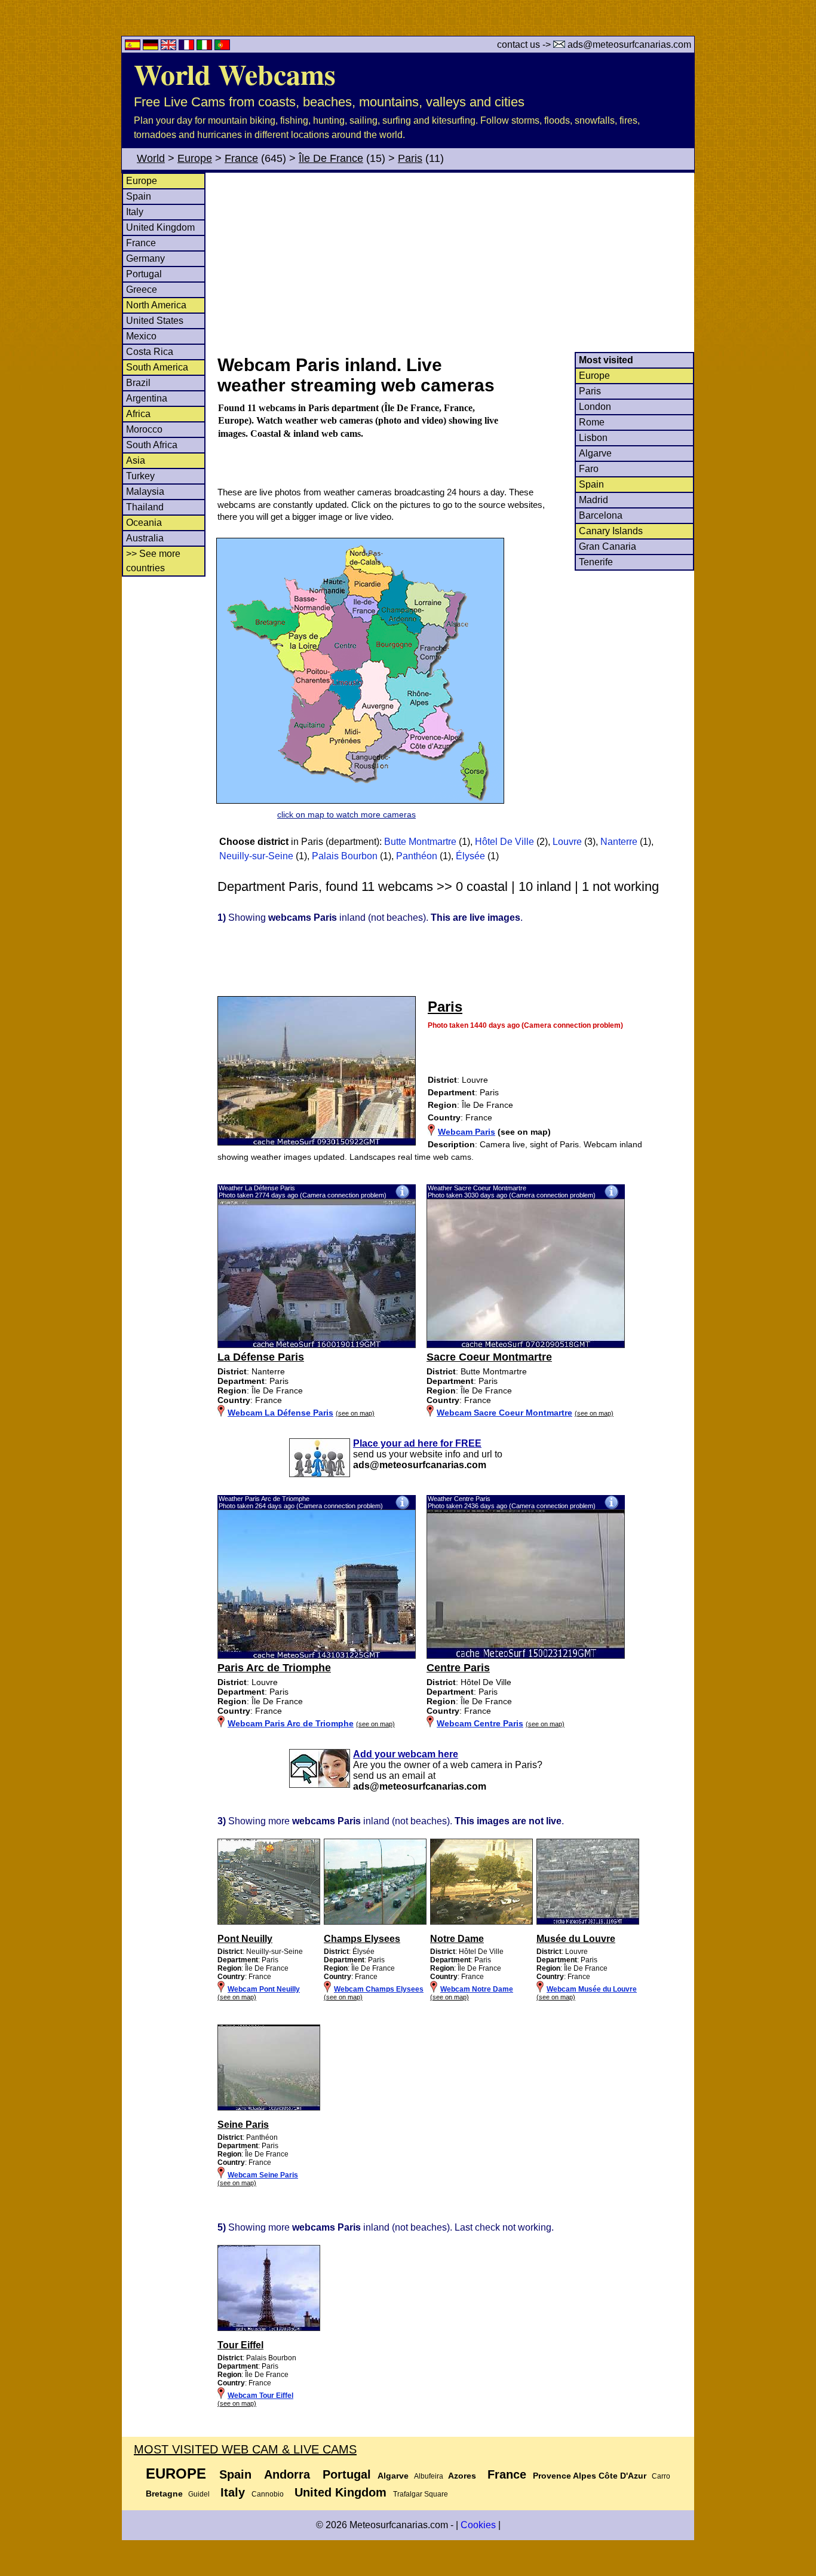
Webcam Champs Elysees (379, 1989)
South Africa (152, 445)
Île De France (331, 158)
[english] (170, 47)
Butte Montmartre (420, 842)
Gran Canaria (608, 546)
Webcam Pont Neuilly (264, 1989)
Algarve (595, 453)
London (595, 407)
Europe (195, 158)
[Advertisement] (455, 262)
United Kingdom (160, 227)
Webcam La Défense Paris (280, 1413)
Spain (139, 196)
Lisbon (593, 438)
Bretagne (164, 2494)
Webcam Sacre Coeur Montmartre (504, 1413)
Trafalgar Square (421, 2494)
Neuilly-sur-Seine (256, 856)
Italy (135, 212)
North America (156, 305)
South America (157, 367)
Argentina (147, 398)
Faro (589, 469)
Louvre (567, 842)
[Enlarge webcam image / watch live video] (317, 1345)
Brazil (138, 383)
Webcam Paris (467, 1132)
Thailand (145, 507)
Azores (462, 2476)
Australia (145, 538)
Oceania (144, 523)
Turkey (140, 476)
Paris (410, 158)
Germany (145, 258)
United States (155, 321)
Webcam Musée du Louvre (592, 1989)
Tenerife (596, 562)
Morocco (144, 429)
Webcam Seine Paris (263, 2175)
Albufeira (429, 2476)
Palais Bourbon (345, 856)
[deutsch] (152, 47)
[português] (222, 47)
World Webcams (235, 73)
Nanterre (619, 842)
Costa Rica (150, 352)
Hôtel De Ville (504, 842)
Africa (138, 414)
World (151, 158)
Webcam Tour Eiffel (260, 2396)
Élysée (470, 856)
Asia (136, 460)
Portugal (144, 274)
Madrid (593, 500)
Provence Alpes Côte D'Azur (590, 2476)
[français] (188, 47)
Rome (592, 422)
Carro (661, 2476)
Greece (142, 290)
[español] (134, 47)
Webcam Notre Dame (477, 1989)
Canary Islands (611, 531)
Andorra (287, 2474)
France (241, 158)
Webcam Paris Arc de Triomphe (291, 1723)
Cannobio (268, 2494)
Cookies (478, 2525)
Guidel (199, 2494)
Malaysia (145, 491)
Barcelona (601, 515)
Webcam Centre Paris (480, 1723)
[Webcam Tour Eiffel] (269, 2329)
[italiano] (205, 47)
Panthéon (417, 856)
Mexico (141, 336)
